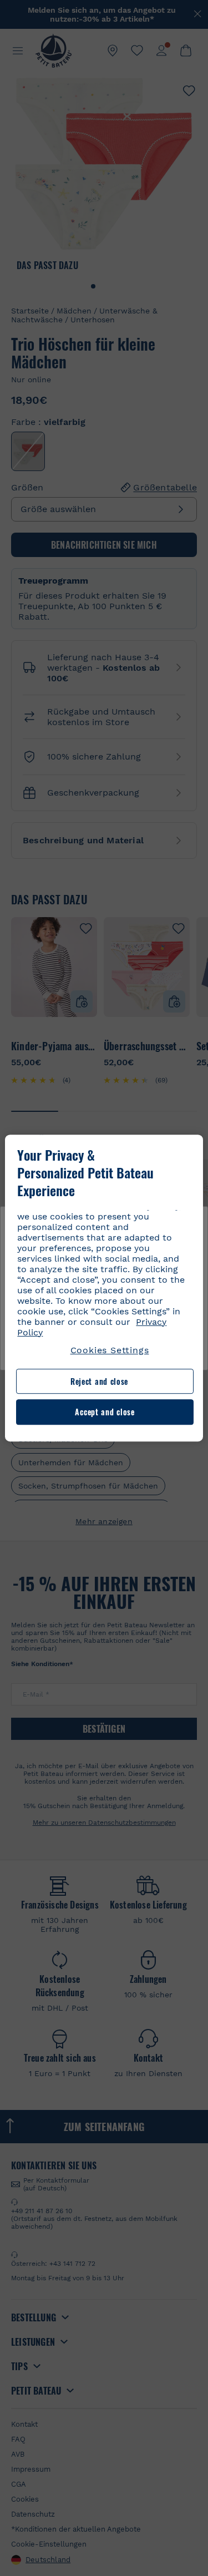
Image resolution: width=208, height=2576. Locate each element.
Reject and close (99, 1381)
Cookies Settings (110, 1350)
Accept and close (105, 1412)
